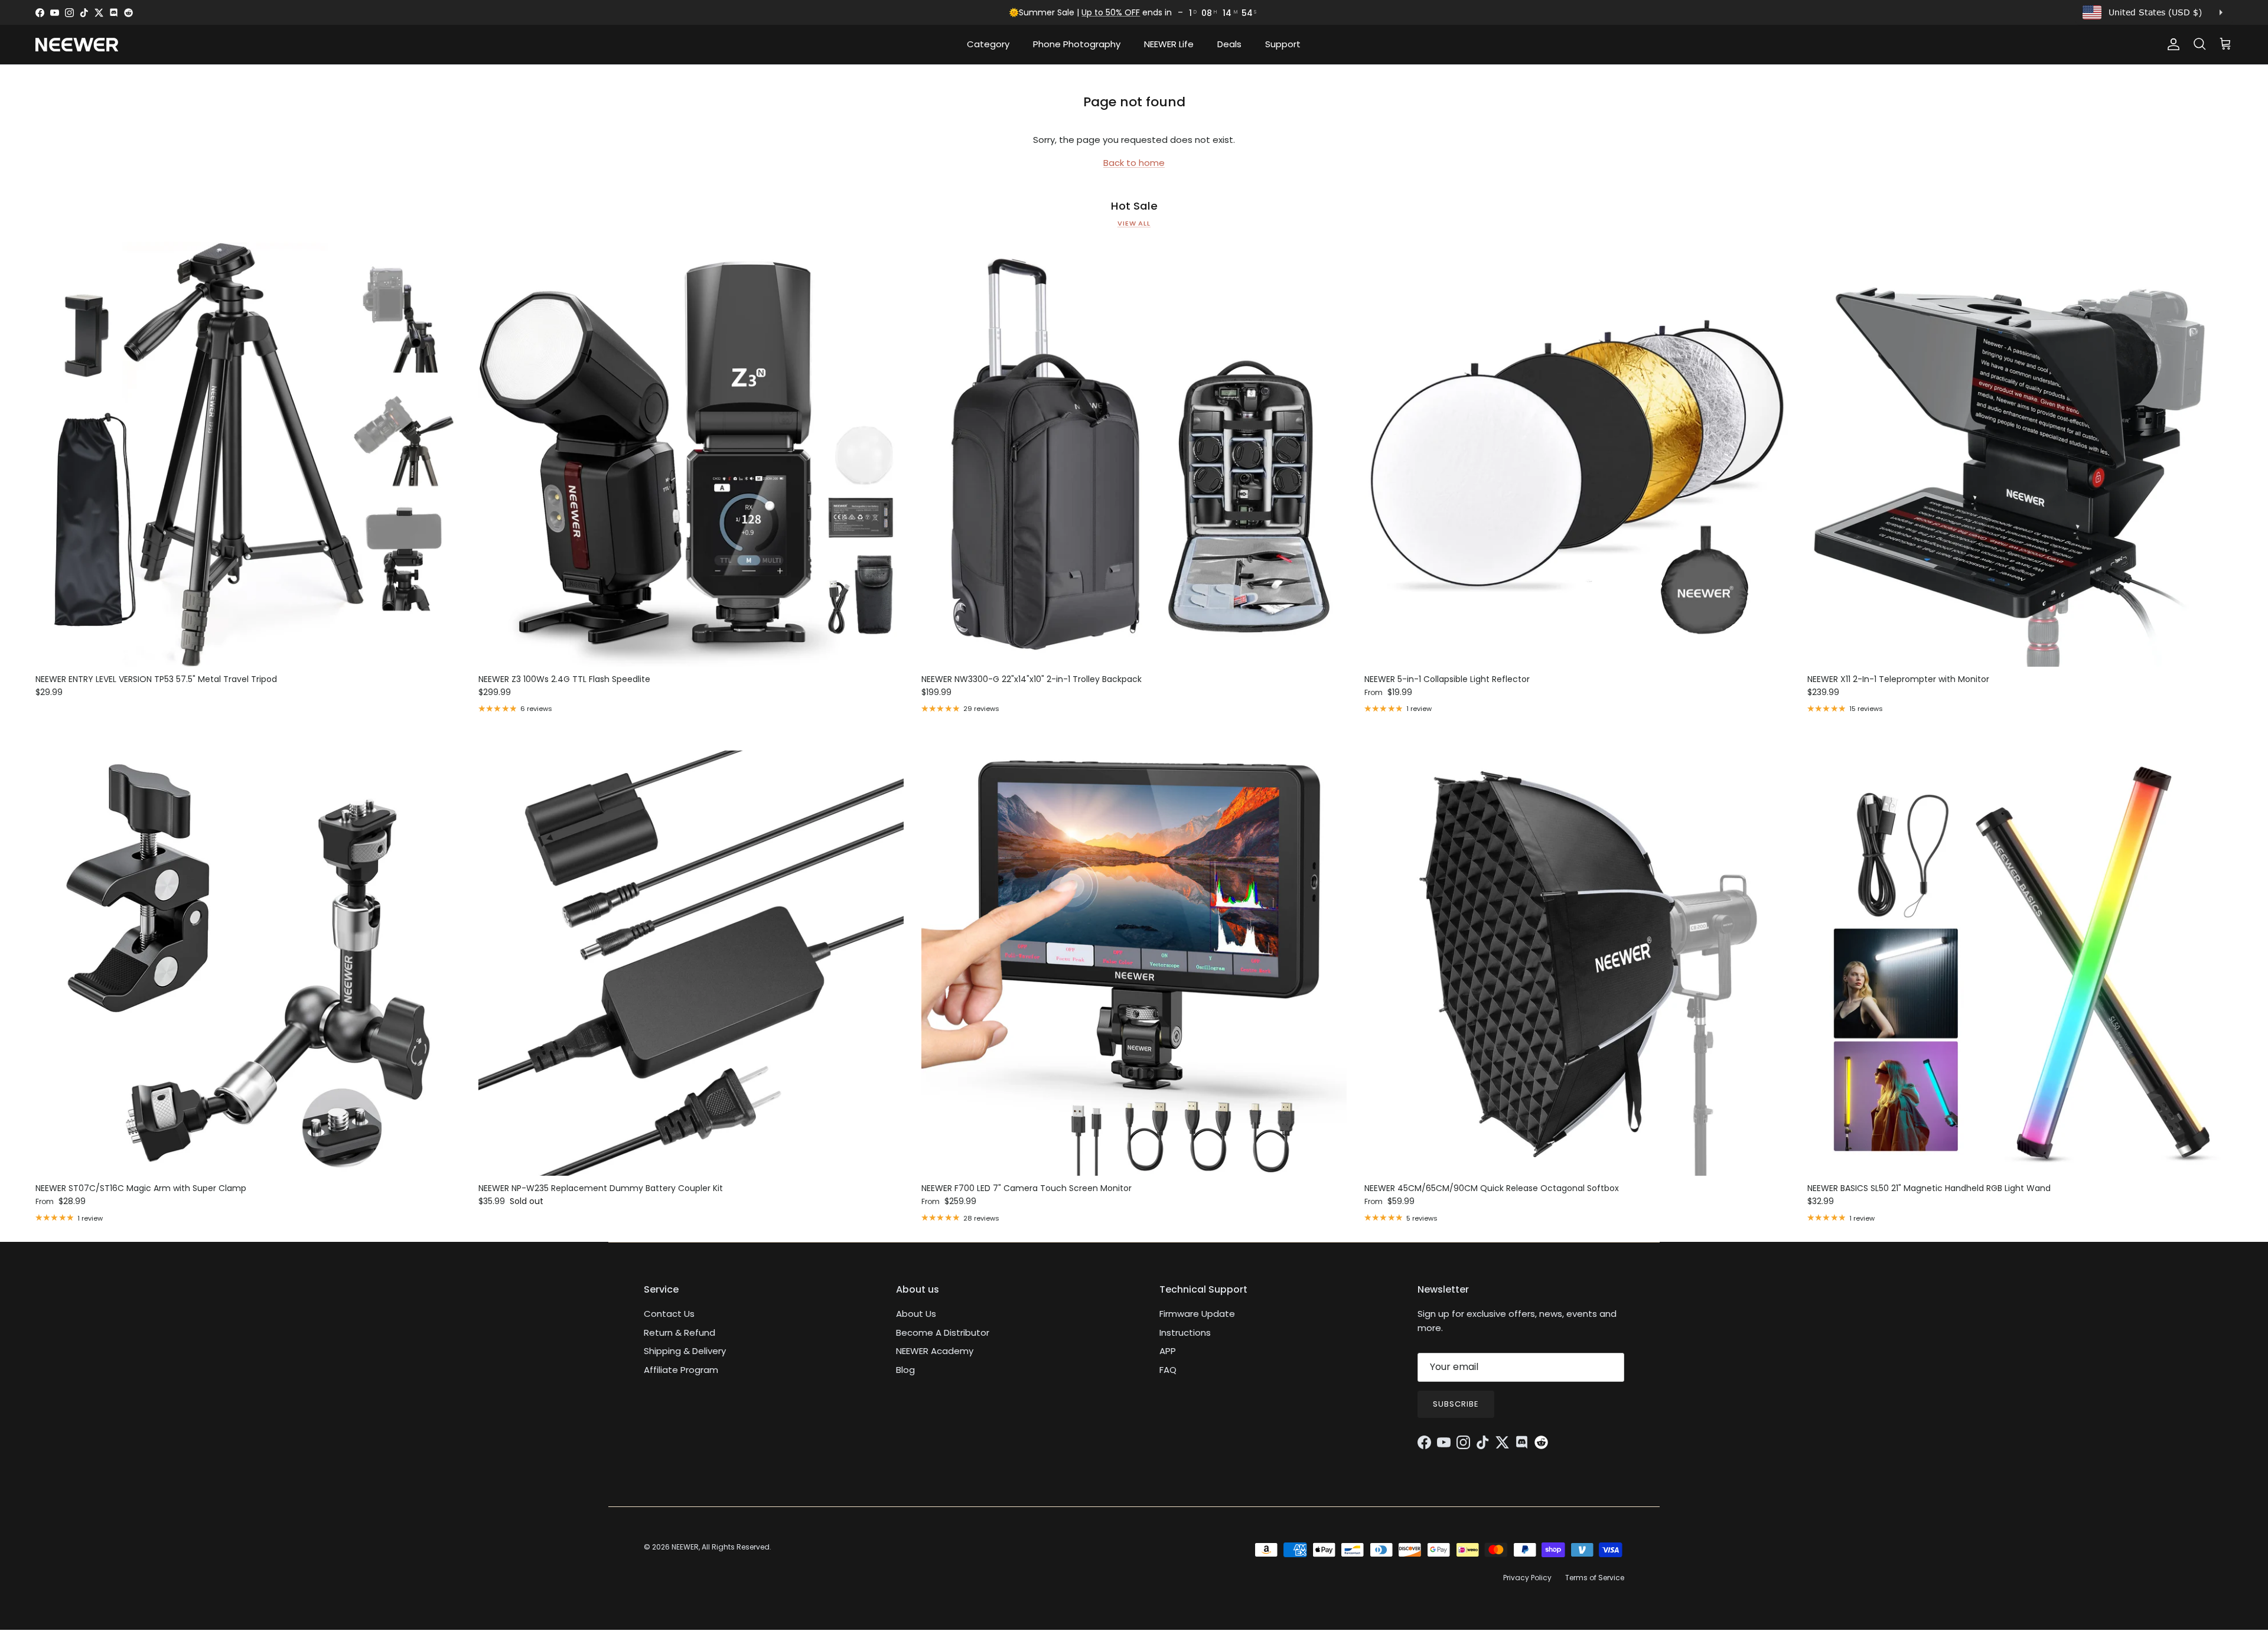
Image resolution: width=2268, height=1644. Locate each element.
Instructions (1185, 1333)
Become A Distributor (943, 1333)
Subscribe (1456, 1404)
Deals (1229, 44)
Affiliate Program (681, 1370)
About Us (916, 1314)
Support (1283, 44)
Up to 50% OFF (1111, 12)
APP (1168, 1351)
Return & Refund (680, 1333)
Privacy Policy (1527, 1578)
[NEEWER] (77, 45)
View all (1134, 223)
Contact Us (669, 1314)
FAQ (1168, 1370)
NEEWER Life (1169, 44)
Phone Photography (1077, 44)
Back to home (1134, 163)
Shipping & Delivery (685, 1351)
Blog (905, 1370)
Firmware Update (1197, 1314)
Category (988, 44)
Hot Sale (1134, 206)
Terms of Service (1595, 1578)
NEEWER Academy (935, 1351)
